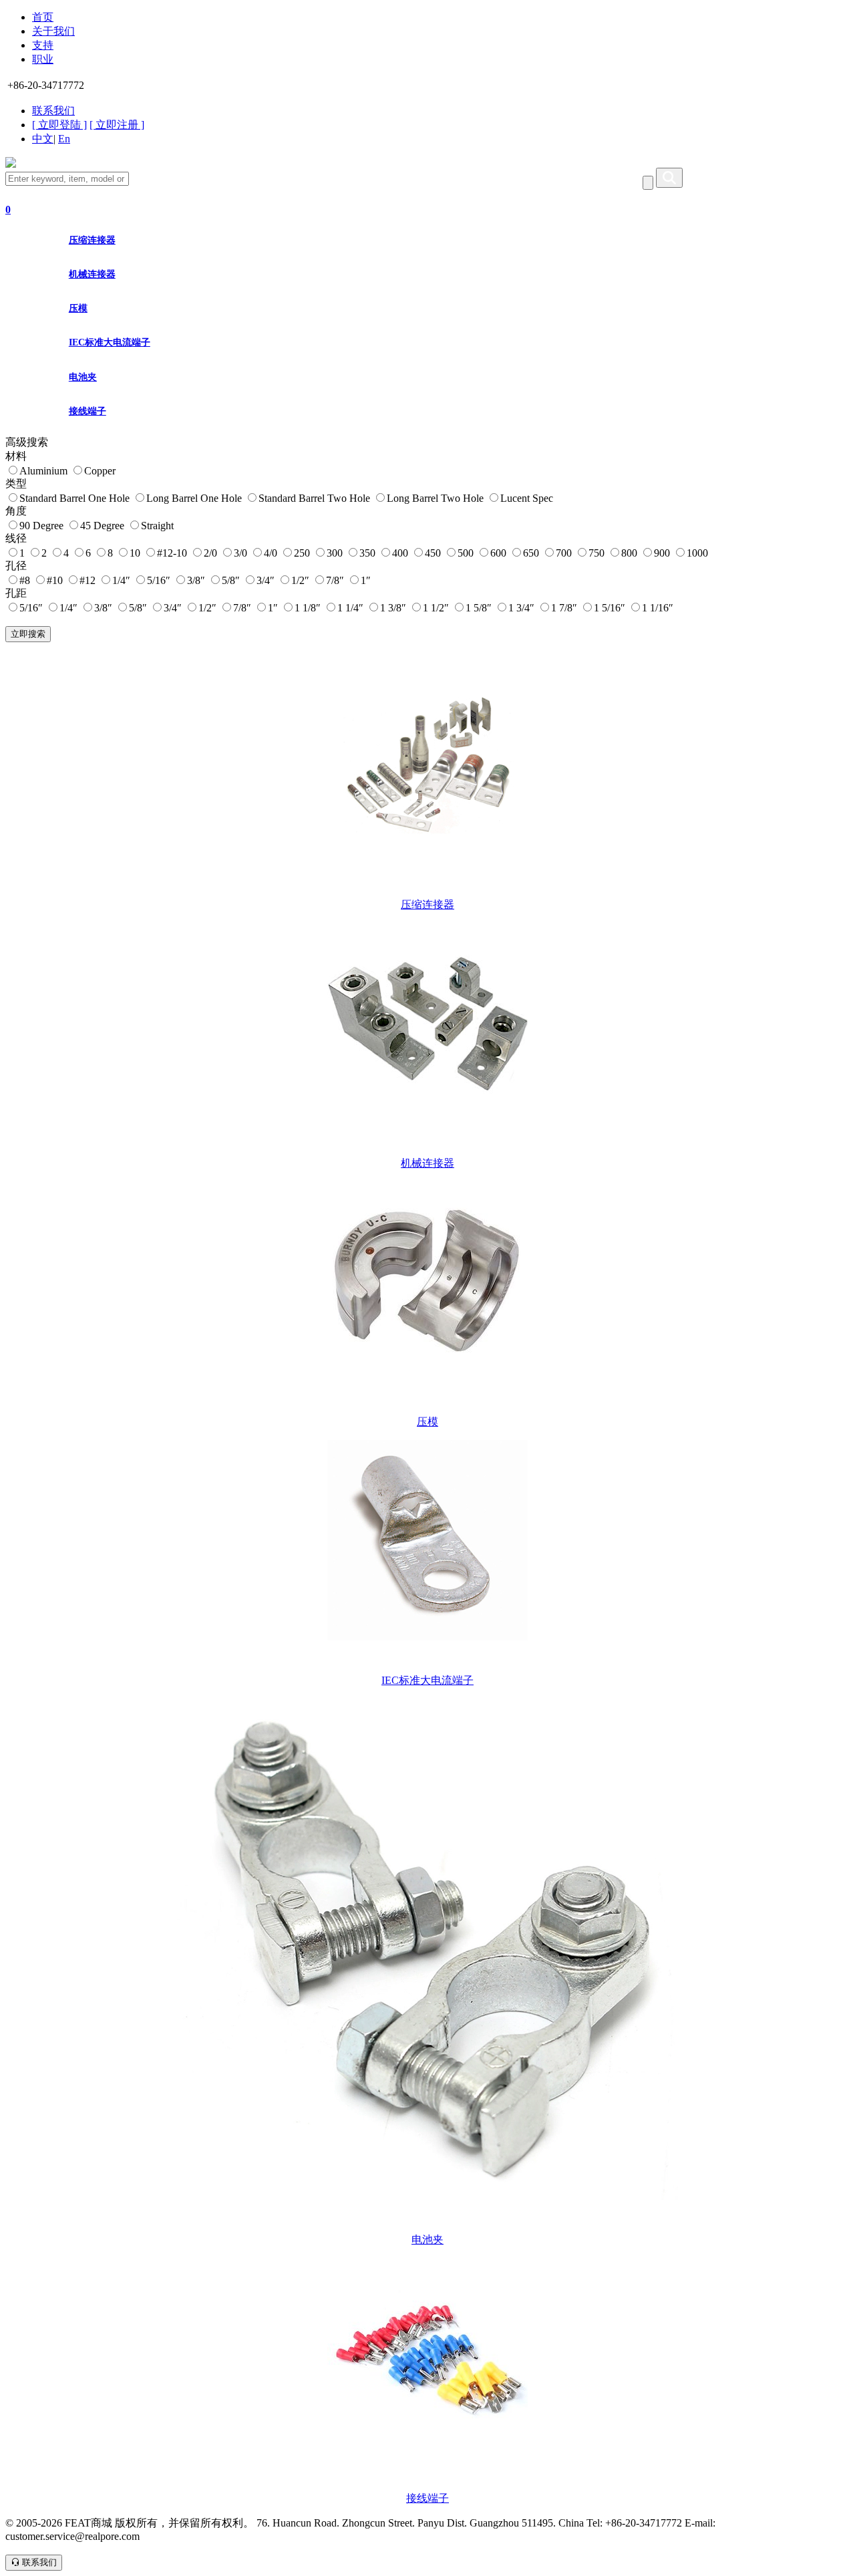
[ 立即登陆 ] (59, 125)
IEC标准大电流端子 (110, 342)
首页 (43, 17)
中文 (43, 139)
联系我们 (53, 111)
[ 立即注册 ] (117, 125)
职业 (43, 59)
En (64, 139)
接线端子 (88, 411)
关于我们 (53, 31)
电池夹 (83, 377)
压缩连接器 (92, 240)
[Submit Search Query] (669, 178)
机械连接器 (92, 274)
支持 (43, 45)
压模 (78, 308)
